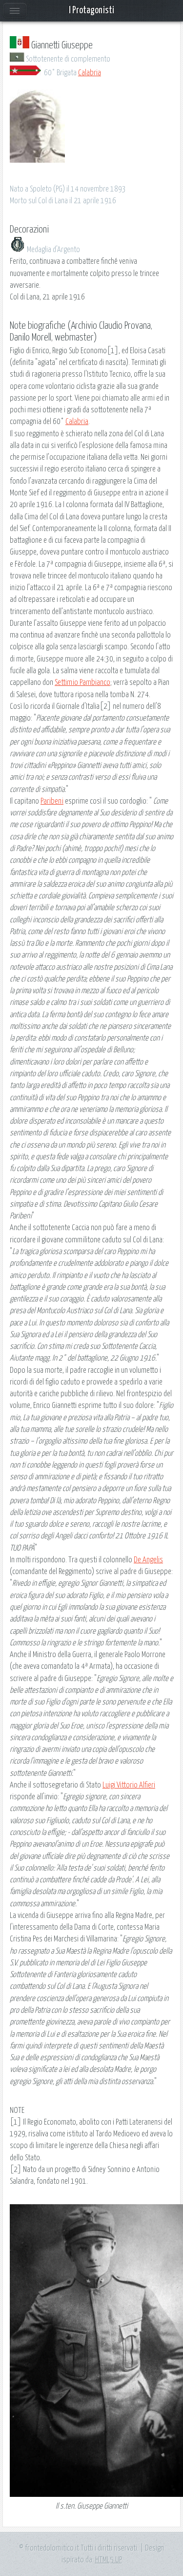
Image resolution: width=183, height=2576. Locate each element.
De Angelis (148, 1560)
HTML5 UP (109, 2560)
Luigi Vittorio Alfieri (129, 1785)
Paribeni (52, 801)
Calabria (90, 73)
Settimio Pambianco (82, 682)
